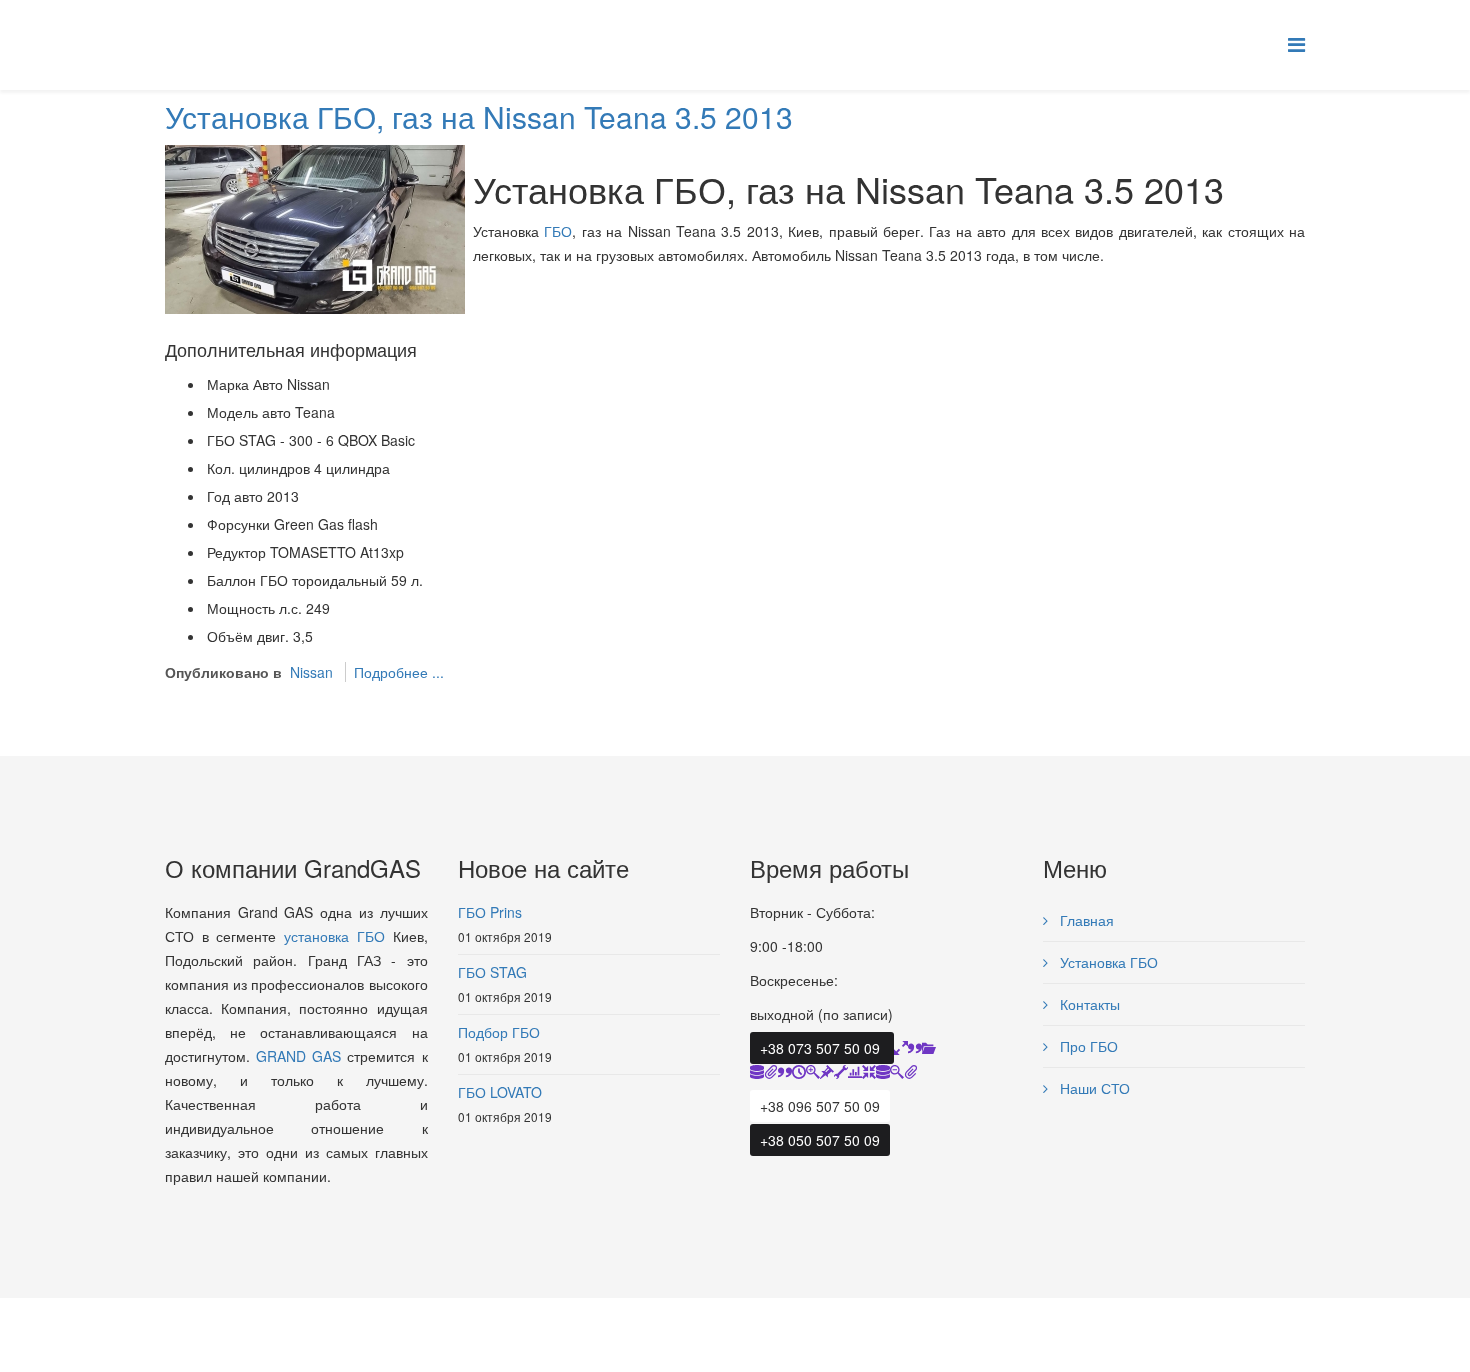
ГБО (558, 231)
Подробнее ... (399, 672)
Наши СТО (1093, 1088)
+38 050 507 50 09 (820, 1140)
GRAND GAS (298, 1056)
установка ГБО (334, 936)
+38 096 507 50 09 (820, 1106)
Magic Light (284, 1330)
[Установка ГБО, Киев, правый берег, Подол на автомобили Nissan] (315, 227)
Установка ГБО (1107, 962)
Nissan (311, 672)
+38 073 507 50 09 (822, 1048)
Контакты (1088, 1004)
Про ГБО (1087, 1046)
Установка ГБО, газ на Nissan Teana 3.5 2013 (479, 116)
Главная (1085, 920)
